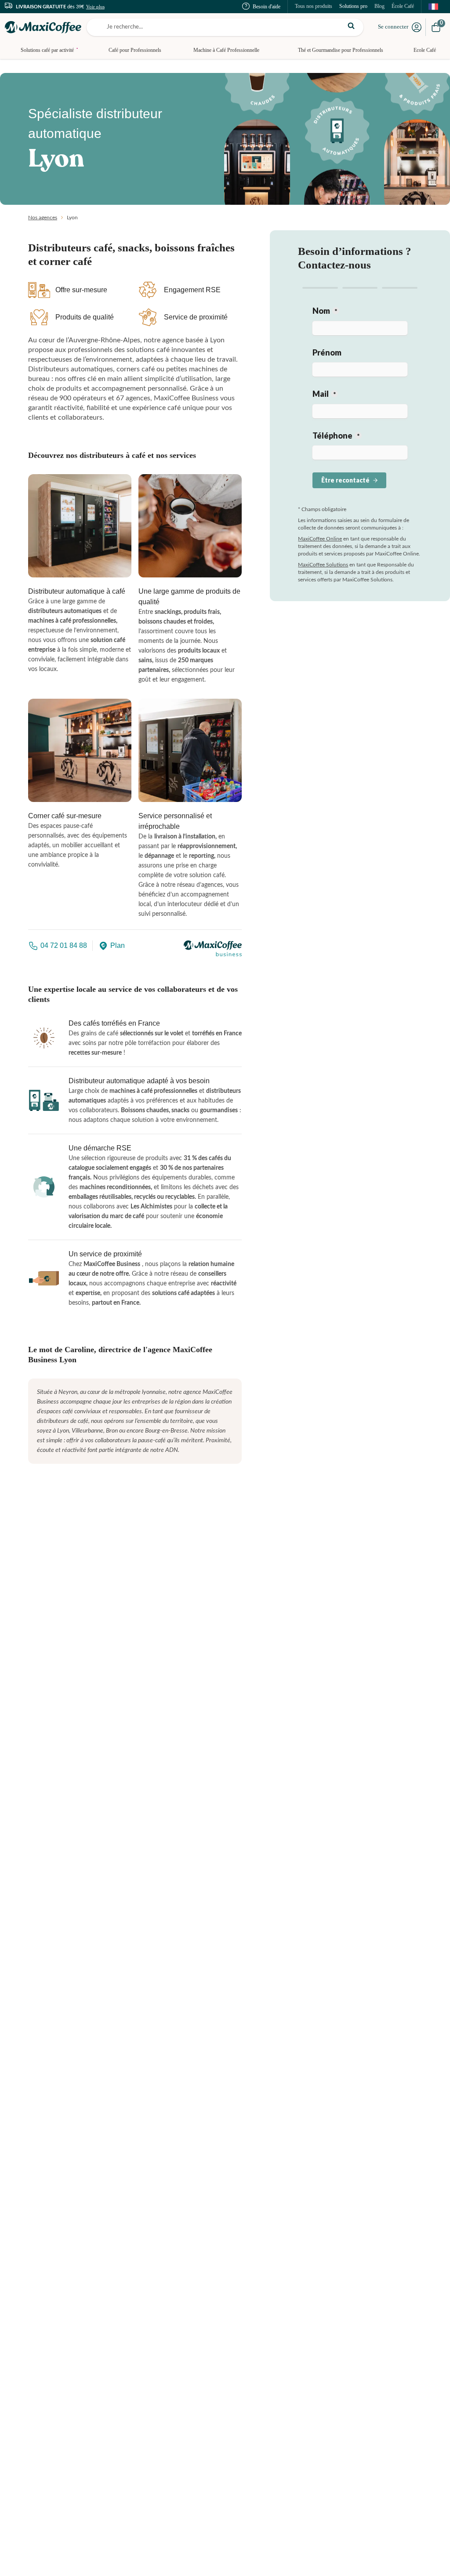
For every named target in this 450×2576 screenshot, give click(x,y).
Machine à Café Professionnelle (226, 50)
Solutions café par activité (49, 50)
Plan (118, 945)
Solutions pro (353, 6)
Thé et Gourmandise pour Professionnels (341, 50)
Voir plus (95, 7)
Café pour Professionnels (135, 50)
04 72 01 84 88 (64, 945)
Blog (379, 6)
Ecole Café (425, 50)
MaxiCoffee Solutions (323, 565)
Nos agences (43, 218)
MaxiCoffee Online (320, 539)
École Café (403, 6)
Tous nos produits (314, 6)
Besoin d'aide (267, 7)
